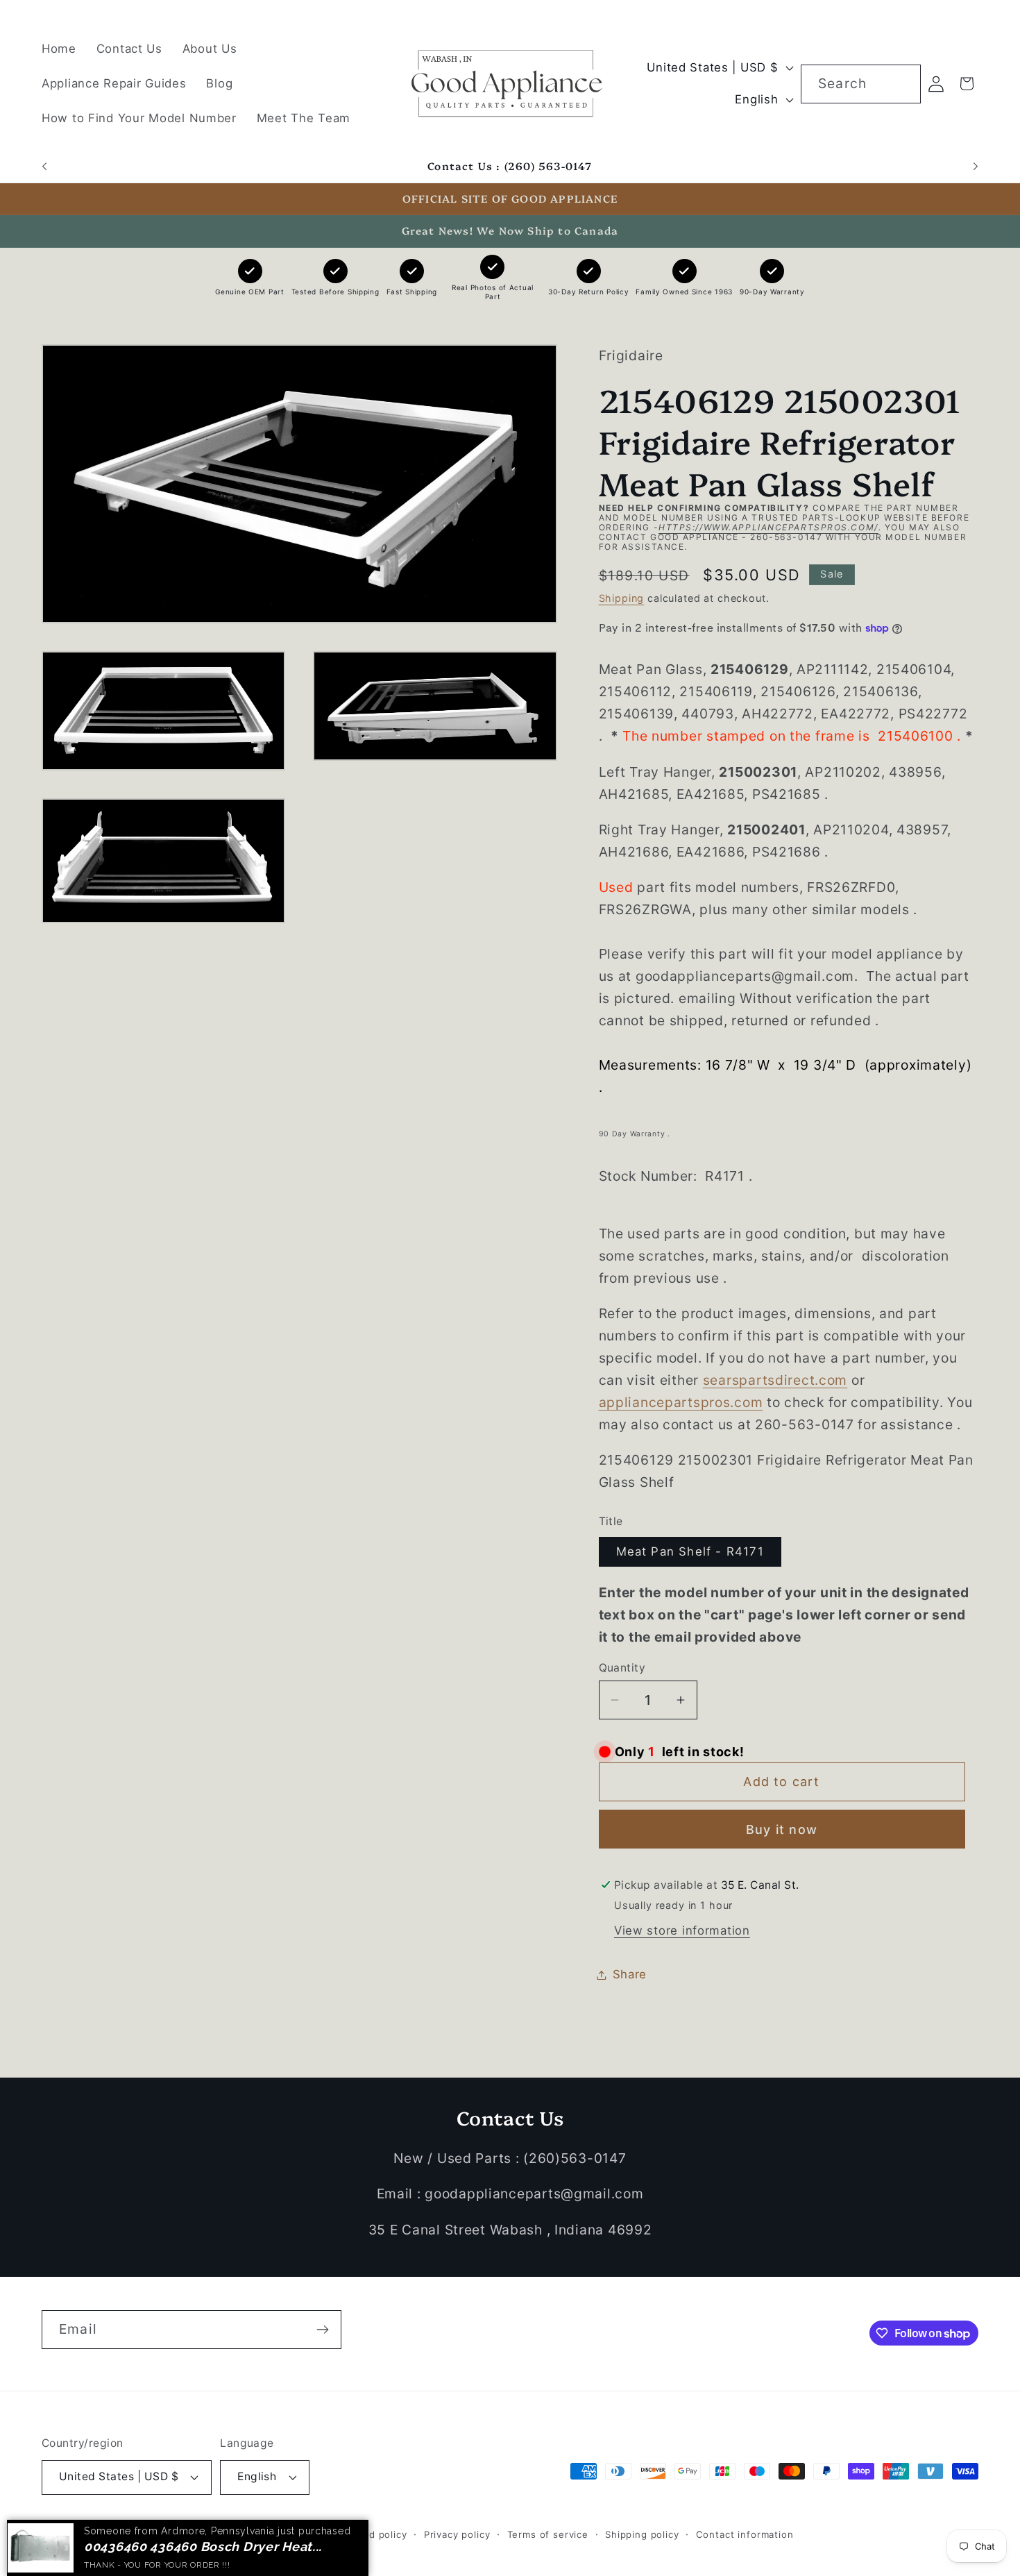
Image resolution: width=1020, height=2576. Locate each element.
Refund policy (374, 2534)
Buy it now (782, 1829)
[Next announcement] (976, 167)
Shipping (622, 598)
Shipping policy (642, 2534)
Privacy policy (457, 2534)
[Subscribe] (322, 2330)
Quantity (622, 1668)
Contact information (745, 2534)
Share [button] (630, 1974)
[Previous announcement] (44, 167)
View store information (682, 1930)
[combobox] (861, 84)
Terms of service (548, 2534)
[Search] (902, 84)
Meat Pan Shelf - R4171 (690, 1551)
